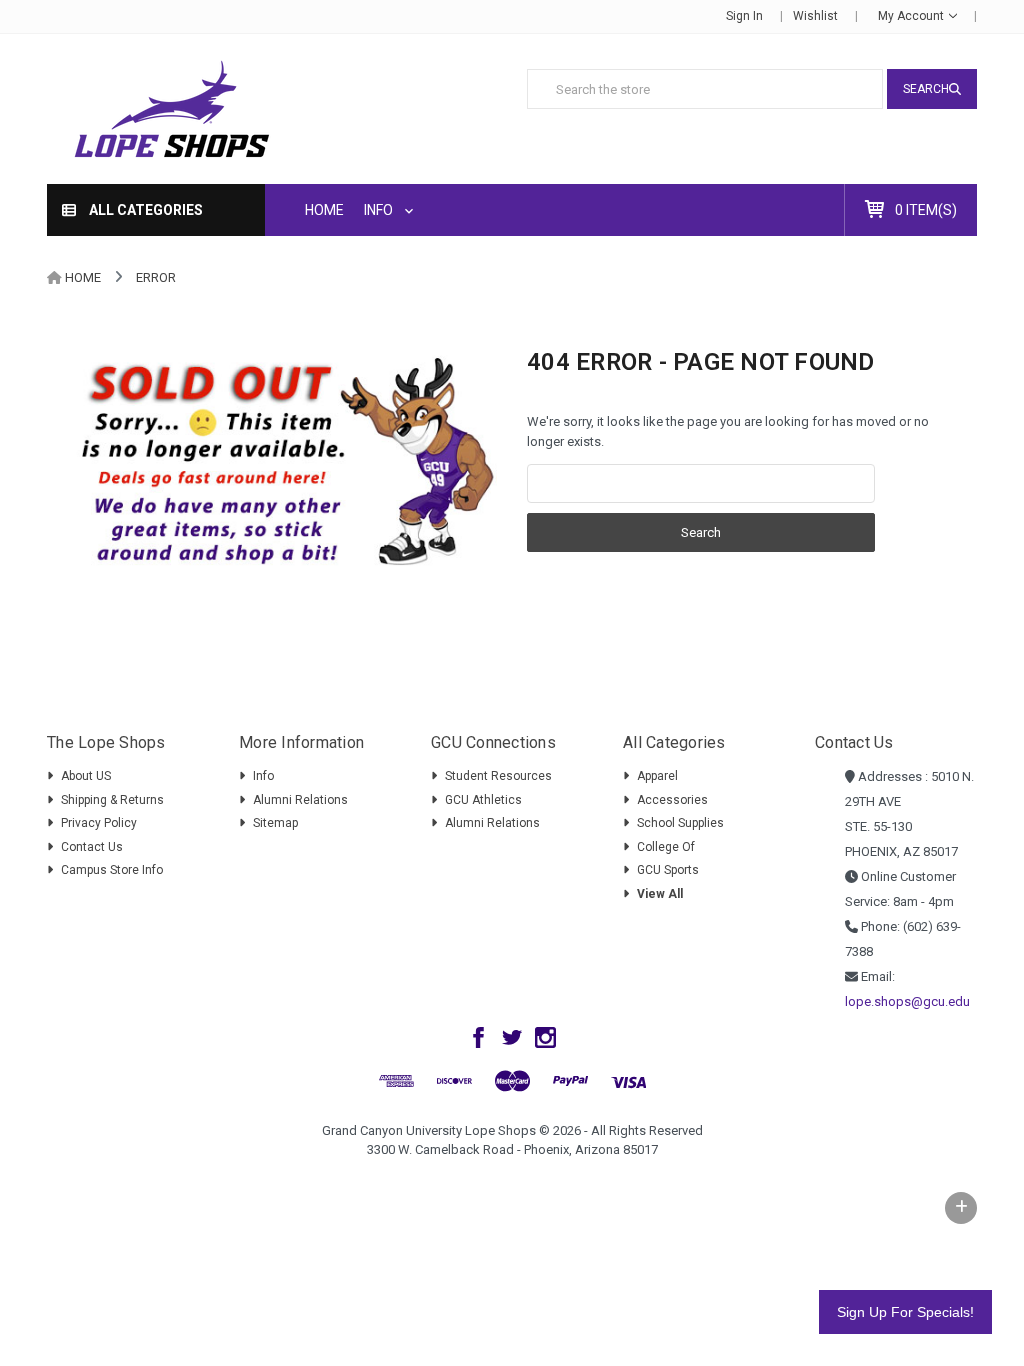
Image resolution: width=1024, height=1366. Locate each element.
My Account (912, 16)
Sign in (744, 16)
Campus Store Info (112, 870)
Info (380, 210)
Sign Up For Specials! (905, 1312)
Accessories (672, 800)
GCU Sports (668, 870)
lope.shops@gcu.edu (907, 1001)
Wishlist (815, 16)
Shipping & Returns (112, 800)
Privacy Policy (99, 823)
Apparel (657, 776)
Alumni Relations (300, 800)
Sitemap (275, 823)
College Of (666, 847)
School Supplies (680, 823)
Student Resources (498, 776)
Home (324, 210)
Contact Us (92, 847)
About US (86, 776)
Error (156, 277)
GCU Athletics (483, 800)
